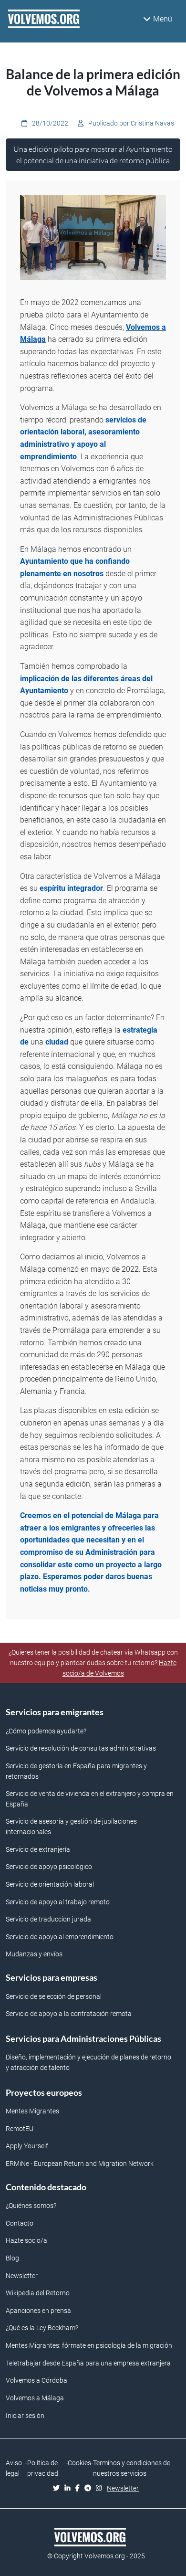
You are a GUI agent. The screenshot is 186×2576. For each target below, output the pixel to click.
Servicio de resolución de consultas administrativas (81, 1748)
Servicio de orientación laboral (50, 1884)
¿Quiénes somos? (31, 2206)
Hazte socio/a (26, 2241)
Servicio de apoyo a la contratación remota (69, 2014)
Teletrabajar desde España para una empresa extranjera (88, 2363)
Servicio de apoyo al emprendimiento (60, 1937)
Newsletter (22, 2276)
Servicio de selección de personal (54, 1997)
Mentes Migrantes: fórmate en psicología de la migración (89, 2346)
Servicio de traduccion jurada (48, 1919)
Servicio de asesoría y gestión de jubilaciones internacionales (71, 1827)
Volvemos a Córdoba (36, 2381)
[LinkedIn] (70, 2489)
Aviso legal (14, 2468)
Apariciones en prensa (38, 2311)
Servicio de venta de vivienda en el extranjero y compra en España (90, 1799)
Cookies (79, 2463)
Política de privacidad (43, 2468)
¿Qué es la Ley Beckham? (42, 2328)
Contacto (20, 2223)
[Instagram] (101, 2489)
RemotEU (20, 2129)
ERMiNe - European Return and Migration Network (80, 2164)
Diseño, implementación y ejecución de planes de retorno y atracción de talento (88, 2063)
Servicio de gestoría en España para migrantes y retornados (76, 1771)
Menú (163, 19)
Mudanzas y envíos (34, 1954)
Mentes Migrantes (32, 2111)
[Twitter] (59, 2489)
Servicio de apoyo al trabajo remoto (58, 1902)
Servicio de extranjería (38, 1850)
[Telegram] (90, 2489)
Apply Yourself (27, 2146)
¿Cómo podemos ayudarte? (46, 1731)
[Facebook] (80, 2489)
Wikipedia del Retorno (38, 2293)
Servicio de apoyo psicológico (49, 1867)
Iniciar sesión (25, 2416)
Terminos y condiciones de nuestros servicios (132, 2468)
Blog (12, 2258)
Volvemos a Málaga (35, 2398)
